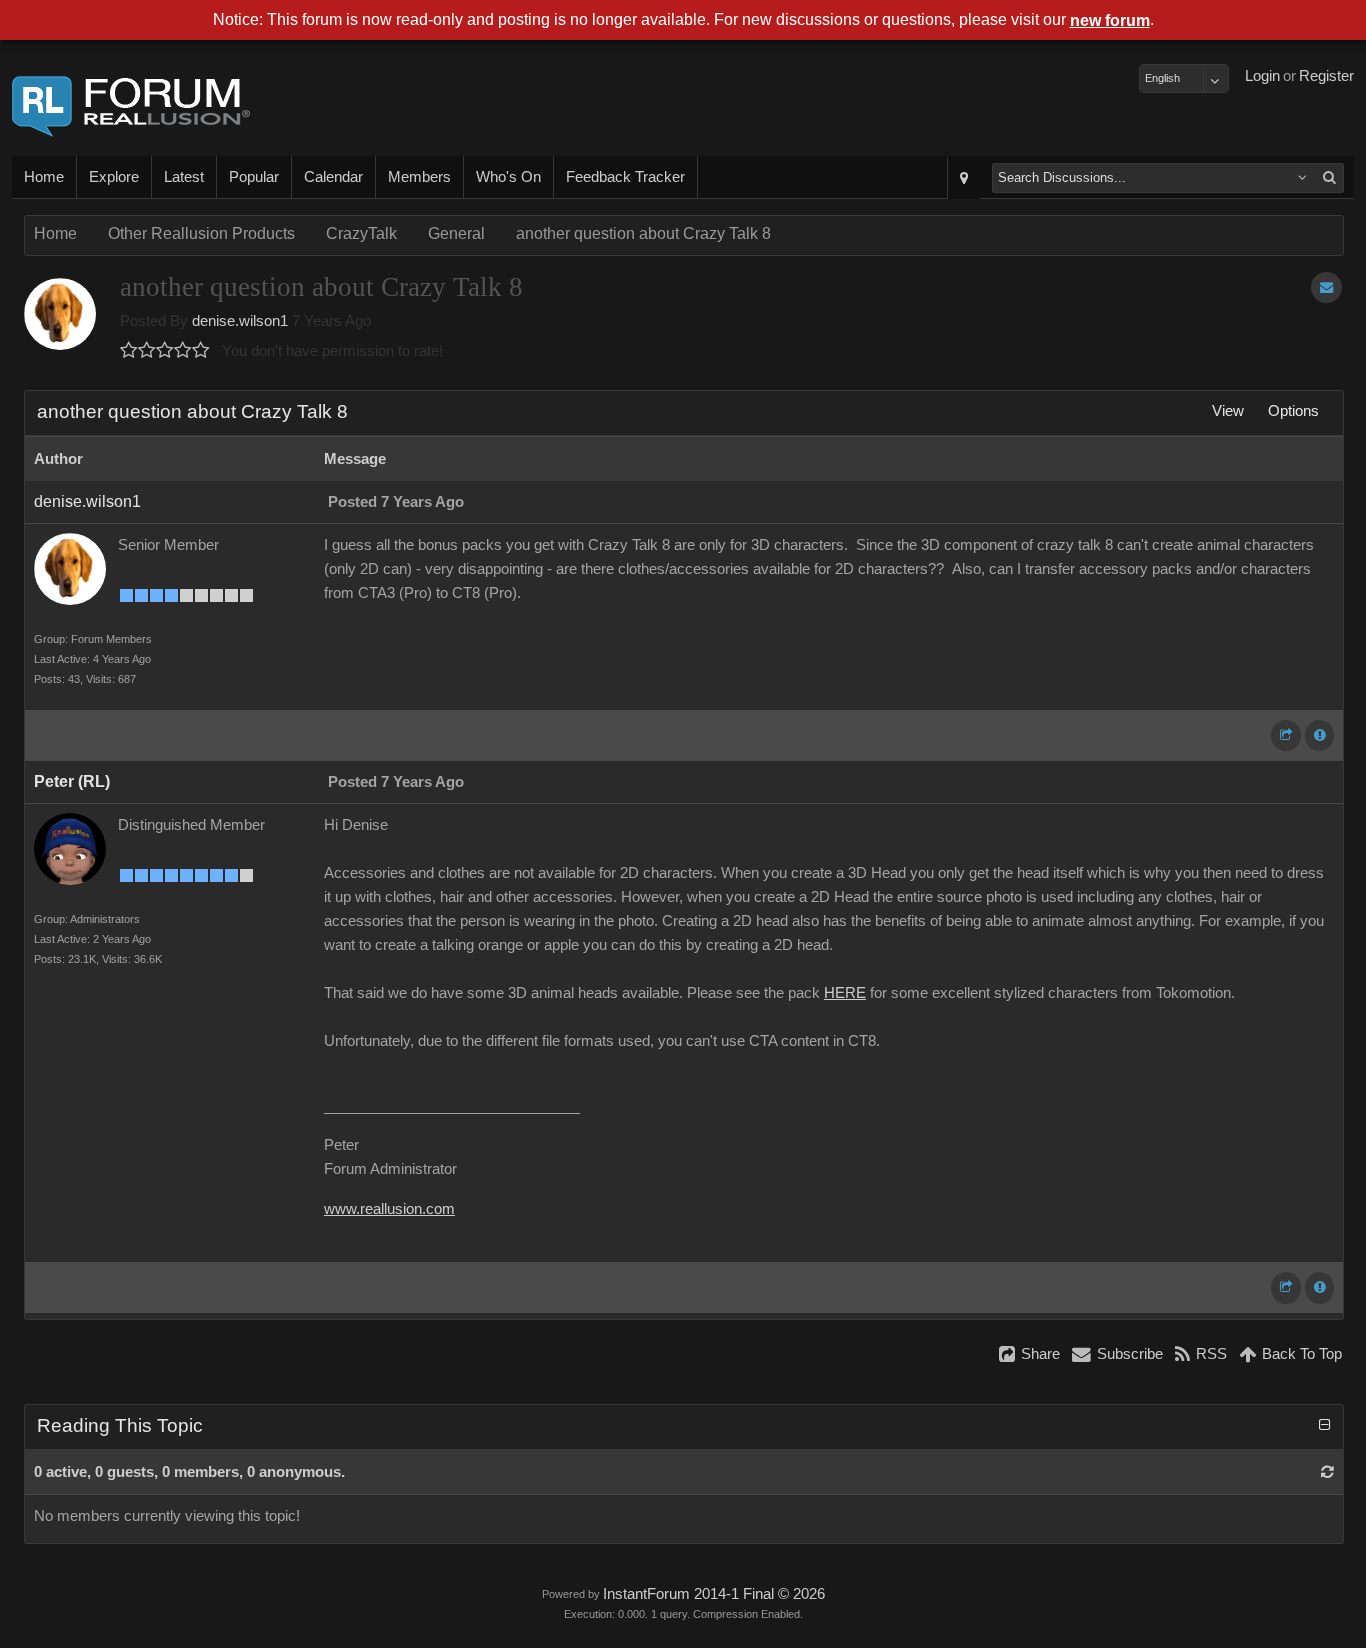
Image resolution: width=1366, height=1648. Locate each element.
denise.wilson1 (240, 321)
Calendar (333, 177)
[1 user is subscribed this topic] (1326, 287)
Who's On (508, 177)
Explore (114, 177)
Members (419, 177)
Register (1326, 76)
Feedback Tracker (625, 177)
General (456, 233)
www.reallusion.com (389, 1209)
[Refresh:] (1327, 1472)
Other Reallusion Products (201, 233)
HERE (845, 993)
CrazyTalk (361, 233)
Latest (184, 177)
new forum (1110, 20)
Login (1262, 76)
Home (44, 177)
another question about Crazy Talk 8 (643, 233)
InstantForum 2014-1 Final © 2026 (714, 1594)
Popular (254, 177)
